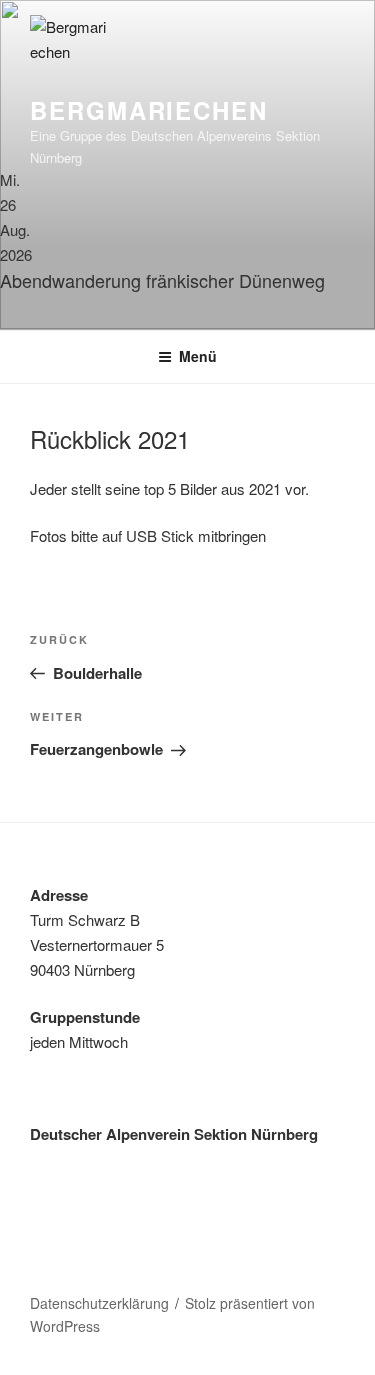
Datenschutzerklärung (99, 1303)
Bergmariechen (149, 110)
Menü (198, 356)
